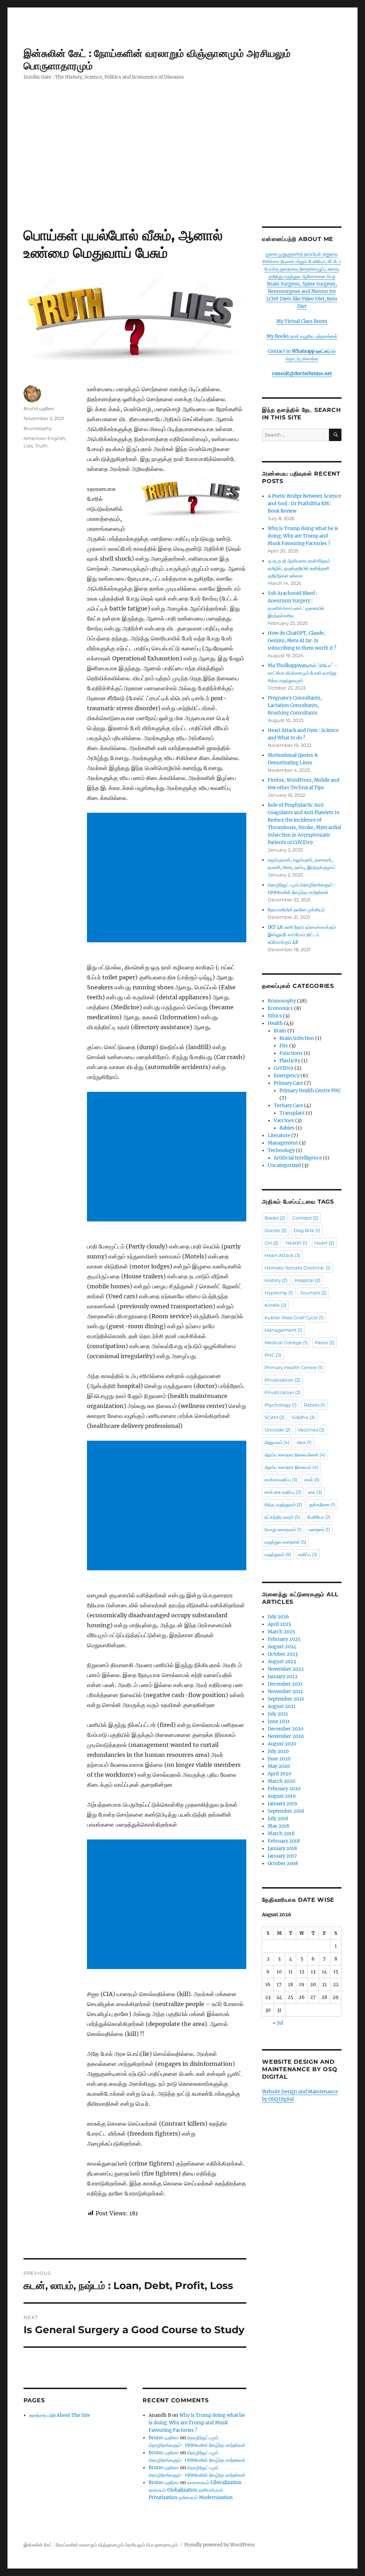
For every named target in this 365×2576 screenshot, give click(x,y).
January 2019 (282, 1804)
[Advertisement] (184, 174)
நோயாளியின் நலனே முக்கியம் (296, 910)
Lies (28, 446)
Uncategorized (284, 1165)
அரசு (304, 1442)
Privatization (282, 1392)
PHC (273, 1355)
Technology (281, 1150)
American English (44, 438)
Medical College (286, 1342)
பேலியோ (319, 1517)
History (276, 1280)
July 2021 (278, 1714)
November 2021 (285, 1692)
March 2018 (281, 1834)
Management (283, 1143)
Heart (324, 1243)
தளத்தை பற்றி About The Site (60, 2415)
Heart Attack (282, 1255)
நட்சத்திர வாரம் (282, 1517)
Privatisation (282, 1380)
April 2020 (279, 1774)
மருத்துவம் (278, 1554)
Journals (313, 1293)
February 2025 (284, 1639)
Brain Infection (297, 1038)
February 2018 (284, 1841)
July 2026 (278, 1617)
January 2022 (283, 1677)
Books (275, 1218)
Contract (305, 1218)
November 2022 (286, 1669)
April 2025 (279, 1624)
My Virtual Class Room (302, 321)
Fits (284, 1046)
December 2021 (285, 1684)
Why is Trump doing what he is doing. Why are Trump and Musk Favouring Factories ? (197, 2423)
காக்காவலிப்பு (281, 1480)
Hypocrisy (279, 1293)
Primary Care (288, 1083)
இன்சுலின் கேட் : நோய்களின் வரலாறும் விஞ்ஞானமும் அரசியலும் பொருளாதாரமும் (101, 2545)
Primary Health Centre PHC (310, 1091)
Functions (291, 1053)
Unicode (277, 1430)
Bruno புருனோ (39, 408)
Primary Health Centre (294, 1367)
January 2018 (282, 1849)
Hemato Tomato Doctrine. (297, 1268)
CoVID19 (284, 1068)
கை (315, 1492)
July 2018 (278, 1819)
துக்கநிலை (322, 1504)
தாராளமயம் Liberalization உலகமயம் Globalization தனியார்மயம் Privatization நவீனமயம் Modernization (195, 2490)
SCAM (274, 1417)
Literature (279, 1135)
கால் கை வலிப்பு (283, 1492)
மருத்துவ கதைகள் (285, 1542)
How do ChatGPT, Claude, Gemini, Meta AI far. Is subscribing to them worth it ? (302, 641)
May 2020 (279, 1766)
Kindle (275, 1305)
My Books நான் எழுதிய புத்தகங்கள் (302, 336)
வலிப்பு (308, 1554)
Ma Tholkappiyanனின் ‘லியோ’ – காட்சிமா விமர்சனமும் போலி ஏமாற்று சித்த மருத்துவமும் (303, 673)
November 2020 (286, 1736)
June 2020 (279, 1759)
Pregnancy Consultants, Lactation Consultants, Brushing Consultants (295, 705)
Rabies (287, 1128)
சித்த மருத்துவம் (283, 1504)
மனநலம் (319, 1529)
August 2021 (282, 1706)
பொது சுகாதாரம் (283, 1529)
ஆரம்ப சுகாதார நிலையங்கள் (295, 1455)
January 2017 (282, 1856)
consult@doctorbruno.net (302, 374)
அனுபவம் (277, 1442)
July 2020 (278, 1751)
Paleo (325, 1342)
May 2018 (278, 1826)
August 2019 (282, 1796)
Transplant (292, 1113)
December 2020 (286, 1729)
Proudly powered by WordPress (220, 2545)
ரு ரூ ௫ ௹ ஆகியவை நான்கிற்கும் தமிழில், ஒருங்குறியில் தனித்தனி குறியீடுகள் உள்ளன (299, 568)
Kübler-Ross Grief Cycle (294, 1318)
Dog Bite (307, 1230)
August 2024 (282, 1647)
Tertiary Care (288, 1106)
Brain (280, 1031)
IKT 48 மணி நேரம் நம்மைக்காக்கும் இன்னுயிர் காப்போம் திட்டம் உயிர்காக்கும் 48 (302, 935)
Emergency (287, 1076)
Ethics (275, 1016)
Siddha (303, 1417)
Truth (41, 446)
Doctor (276, 1230)
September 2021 (286, 1699)
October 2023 (283, 1654)
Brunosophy (38, 428)
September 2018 (286, 1811)
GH (271, 1243)
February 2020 (284, 1789)
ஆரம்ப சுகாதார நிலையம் (291, 1467)
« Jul (278, 2023)
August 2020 (282, 1744)
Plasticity (290, 1061)
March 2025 (281, 1632)
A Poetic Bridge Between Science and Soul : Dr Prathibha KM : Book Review (304, 504)
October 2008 (283, 1863)
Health (275, 1023)
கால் (312, 1480)
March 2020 (281, 1781)
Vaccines (284, 1121)
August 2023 (282, 1662)
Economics (280, 1008)
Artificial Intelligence (298, 1158)
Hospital (307, 1280)
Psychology (281, 1405)
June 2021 (279, 1721)
